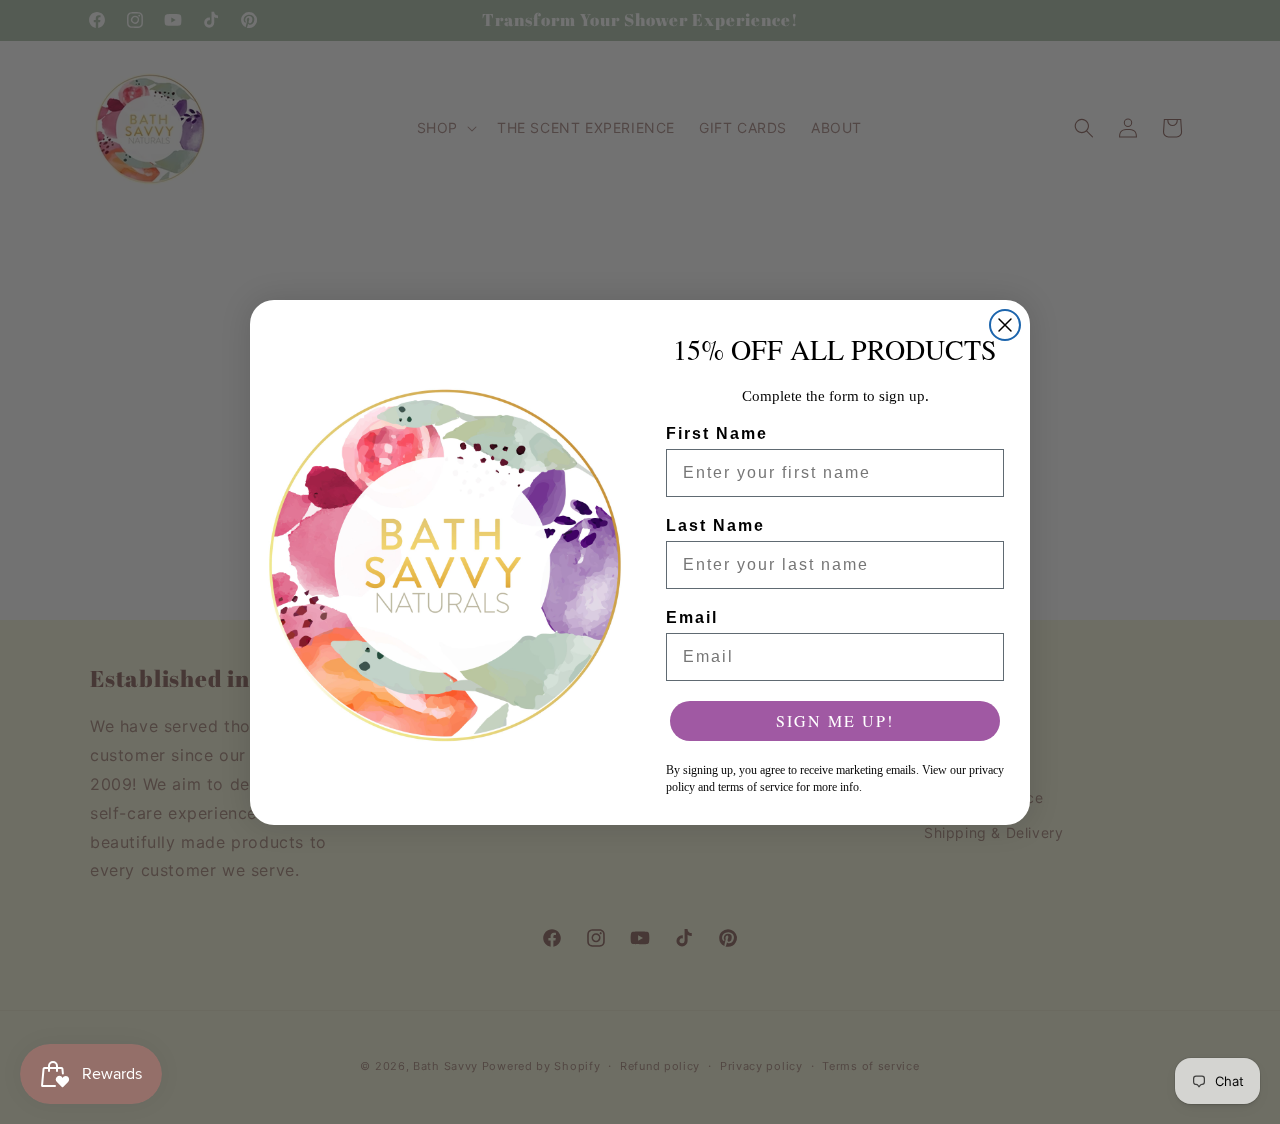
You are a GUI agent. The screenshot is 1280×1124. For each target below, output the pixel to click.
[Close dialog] (1005, 325)
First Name (717, 433)
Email (692, 617)
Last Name (715, 525)
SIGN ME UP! (835, 720)
